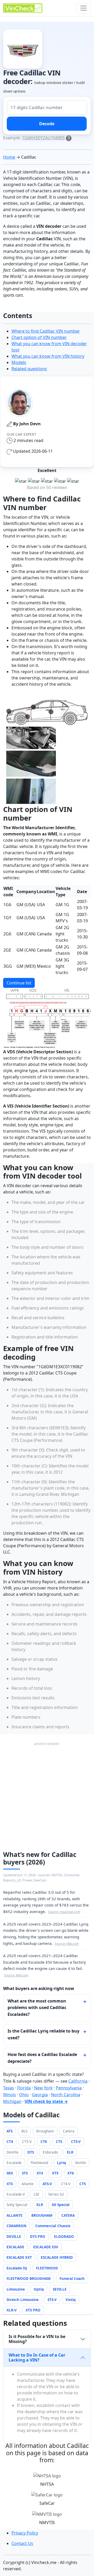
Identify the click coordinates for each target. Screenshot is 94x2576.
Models (19, 362)
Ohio (24, 2095)
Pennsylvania (69, 2088)
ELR (70, 2152)
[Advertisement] (47, 1794)
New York (43, 2088)
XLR (40, 2205)
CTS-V (76, 2141)
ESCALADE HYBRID (57, 2257)
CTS (59, 2141)
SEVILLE (60, 2289)
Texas (9, 2088)
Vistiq (71, 2300)
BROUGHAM (42, 2215)
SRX (10, 2173)
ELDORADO (64, 2236)
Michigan (12, 2101)
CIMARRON (16, 2226)
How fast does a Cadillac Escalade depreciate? (42, 2058)
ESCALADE (15, 2247)
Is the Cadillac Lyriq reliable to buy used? (43, 2034)
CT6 (44, 2141)
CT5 (83, 2184)
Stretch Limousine (23, 2300)
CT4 (10, 2141)
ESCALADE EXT (19, 2257)
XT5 (55, 2173)
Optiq (39, 2289)
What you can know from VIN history (48, 356)
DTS (31, 2152)
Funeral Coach (72, 2278)
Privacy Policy (25, 2533)
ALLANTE (14, 2215)
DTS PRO (38, 2236)
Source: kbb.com (67, 1944)
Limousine (16, 2289)
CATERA (68, 2215)
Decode (47, 124)
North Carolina (66, 2095)
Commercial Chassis (53, 2226)
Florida (24, 2088)
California (78, 2081)
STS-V (52, 2300)
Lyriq (61, 2163)
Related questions (29, 369)
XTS (10, 2184)
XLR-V (12, 2310)
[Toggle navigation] (84, 8)
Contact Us (22, 2543)
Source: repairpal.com (64, 1912)
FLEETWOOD (47, 2268)
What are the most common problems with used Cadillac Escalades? (37, 2008)
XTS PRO (33, 2310)
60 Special (61, 2205)
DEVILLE (14, 2236)
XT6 (71, 2173)
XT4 (40, 2173)
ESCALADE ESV (46, 2247)
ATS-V (47, 2184)
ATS (10, 2131)
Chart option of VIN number (39, 337)
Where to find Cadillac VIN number (46, 331)
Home (9, 157)
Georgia (40, 2095)
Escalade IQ (17, 2268)
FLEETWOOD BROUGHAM (29, 2278)
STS (25, 2173)
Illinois (10, 2095)
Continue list (19, 983)
